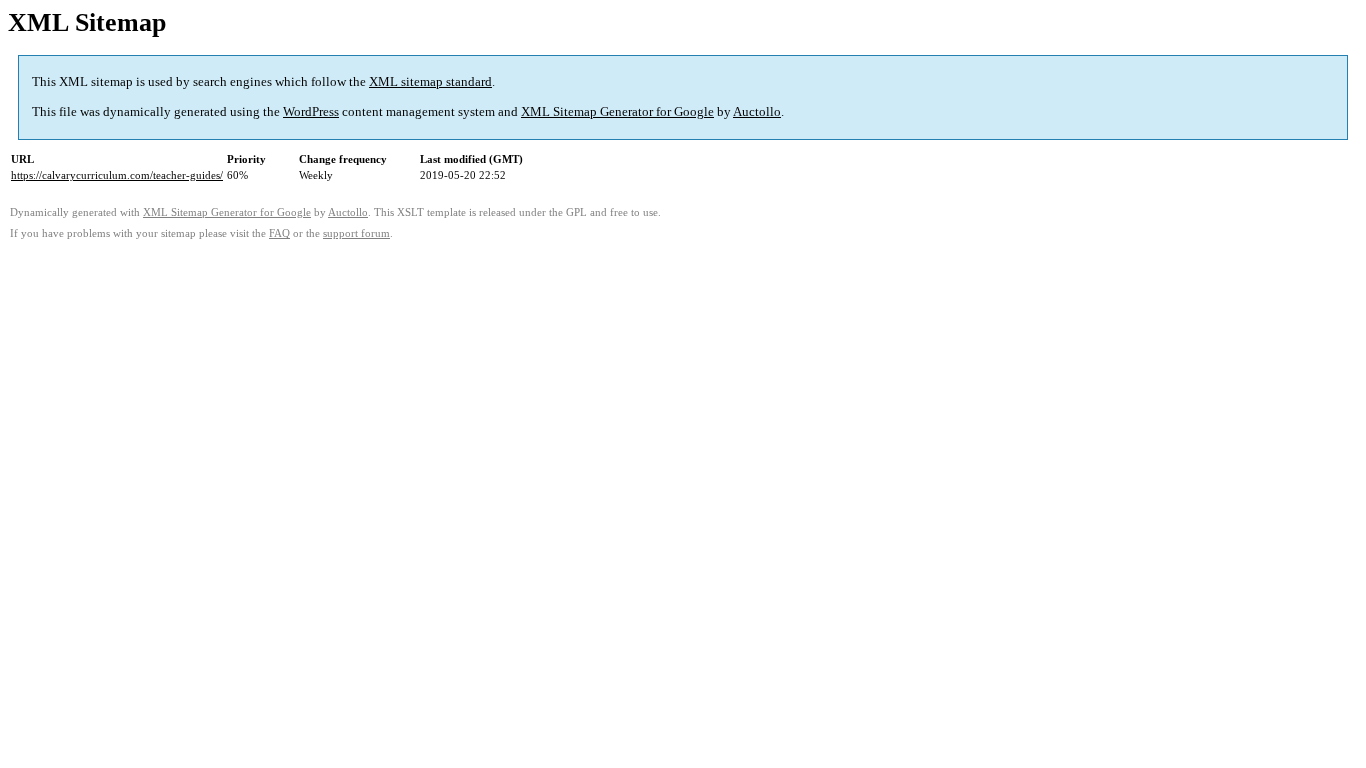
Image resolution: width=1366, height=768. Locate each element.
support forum (356, 233)
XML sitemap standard (430, 81)
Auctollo (757, 111)
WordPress (311, 111)
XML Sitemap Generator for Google (617, 111)
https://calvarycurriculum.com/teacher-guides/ (117, 175)
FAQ (279, 233)
